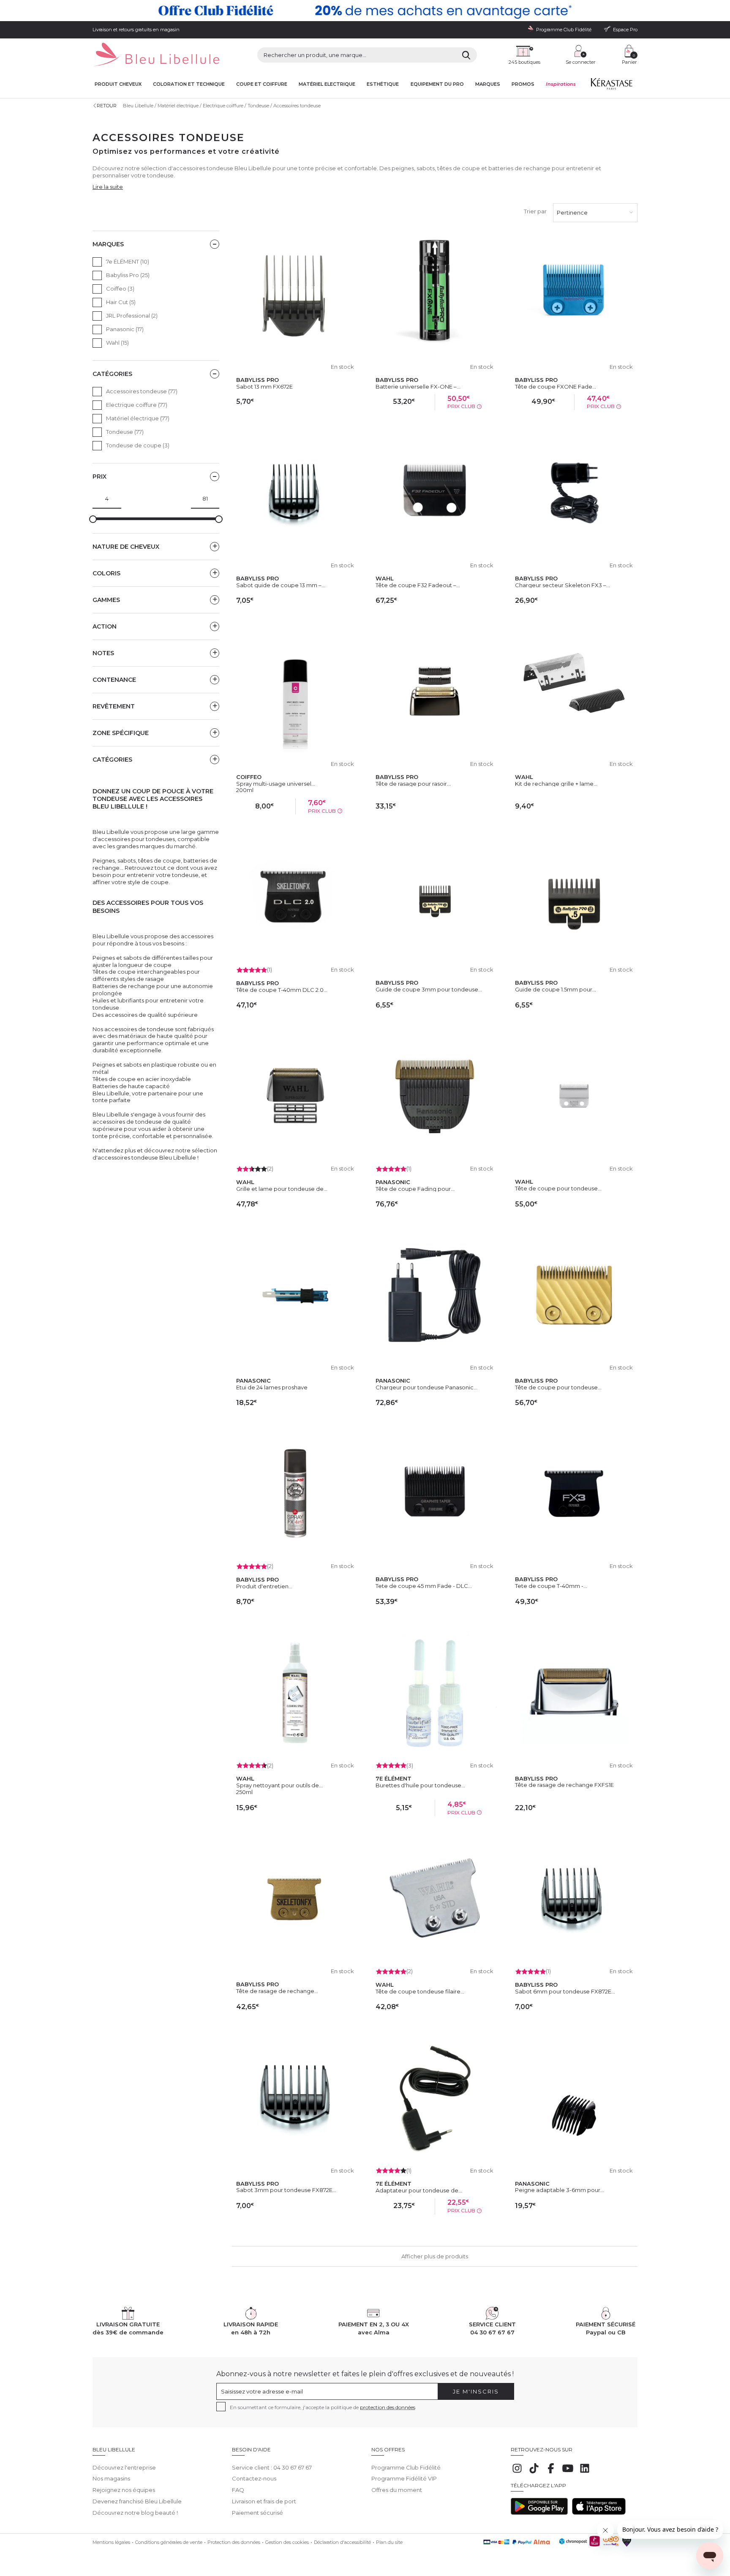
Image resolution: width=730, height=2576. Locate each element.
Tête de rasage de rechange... (277, 1991)
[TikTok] (534, 2473)
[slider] (93, 519)
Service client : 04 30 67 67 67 (272, 2467)
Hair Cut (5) (121, 302)
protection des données (388, 2407)
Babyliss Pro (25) (128, 275)
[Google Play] (539, 2513)
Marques (488, 84)
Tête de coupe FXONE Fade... (556, 387)
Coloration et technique (189, 84)
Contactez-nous (254, 2478)
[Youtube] (568, 2473)
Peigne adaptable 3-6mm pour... (560, 2190)
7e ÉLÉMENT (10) (128, 261)
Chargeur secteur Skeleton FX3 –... (562, 585)
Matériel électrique (178, 106)
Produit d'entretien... (264, 1586)
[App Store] (599, 2513)
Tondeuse (258, 106)
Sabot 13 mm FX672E (264, 387)
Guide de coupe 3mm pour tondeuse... (429, 989)
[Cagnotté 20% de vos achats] (365, 11)
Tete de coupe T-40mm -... (551, 1586)
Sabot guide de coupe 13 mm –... (281, 585)
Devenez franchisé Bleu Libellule (137, 2501)
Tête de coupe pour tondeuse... (558, 1188)
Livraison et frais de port (264, 2501)
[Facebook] (551, 2473)
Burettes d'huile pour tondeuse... (420, 1785)
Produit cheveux (118, 84)
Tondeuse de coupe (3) (138, 445)
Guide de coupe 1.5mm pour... (556, 989)
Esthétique (383, 84)
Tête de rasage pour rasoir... (413, 784)
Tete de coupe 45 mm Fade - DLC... (424, 1586)
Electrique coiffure (223, 106)
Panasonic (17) (125, 329)
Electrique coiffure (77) (137, 405)
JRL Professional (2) (132, 316)
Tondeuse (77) (125, 432)
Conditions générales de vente (169, 2542)
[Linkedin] (585, 2473)
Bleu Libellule (138, 106)
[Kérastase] (611, 86)
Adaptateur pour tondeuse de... (419, 2190)
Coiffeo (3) (120, 289)
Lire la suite (108, 187)
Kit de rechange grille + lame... (556, 784)
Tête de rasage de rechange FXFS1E (564, 1785)
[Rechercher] (466, 55)
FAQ (238, 2490)
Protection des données (234, 2542)
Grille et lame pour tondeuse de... (282, 1189)
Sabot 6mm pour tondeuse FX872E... (565, 1991)
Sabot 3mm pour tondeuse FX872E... (286, 2190)
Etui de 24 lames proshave (272, 1387)
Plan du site (389, 2542)
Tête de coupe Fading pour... (415, 1189)
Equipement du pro (437, 84)
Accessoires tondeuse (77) (142, 391)
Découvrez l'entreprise (124, 2467)
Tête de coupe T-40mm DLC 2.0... (282, 990)
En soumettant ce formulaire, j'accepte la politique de (323, 2407)
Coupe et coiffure (262, 84)
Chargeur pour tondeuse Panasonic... (426, 1387)
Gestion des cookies (287, 2542)
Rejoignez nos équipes (124, 2490)
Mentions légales (111, 2542)
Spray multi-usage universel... (276, 784)
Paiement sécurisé (257, 2513)
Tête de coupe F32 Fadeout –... (418, 585)
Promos (523, 84)
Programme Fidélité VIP (404, 2478)
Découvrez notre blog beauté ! (135, 2513)
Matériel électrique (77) (138, 418)
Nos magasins (111, 2478)
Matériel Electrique (327, 84)
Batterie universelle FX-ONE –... (418, 387)
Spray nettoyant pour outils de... (279, 1785)
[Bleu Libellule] (156, 55)
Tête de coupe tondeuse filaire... (420, 1991)
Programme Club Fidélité (406, 2467)
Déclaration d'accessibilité (342, 2542)
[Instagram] (517, 2473)
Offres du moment (397, 2490)
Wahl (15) (117, 343)
